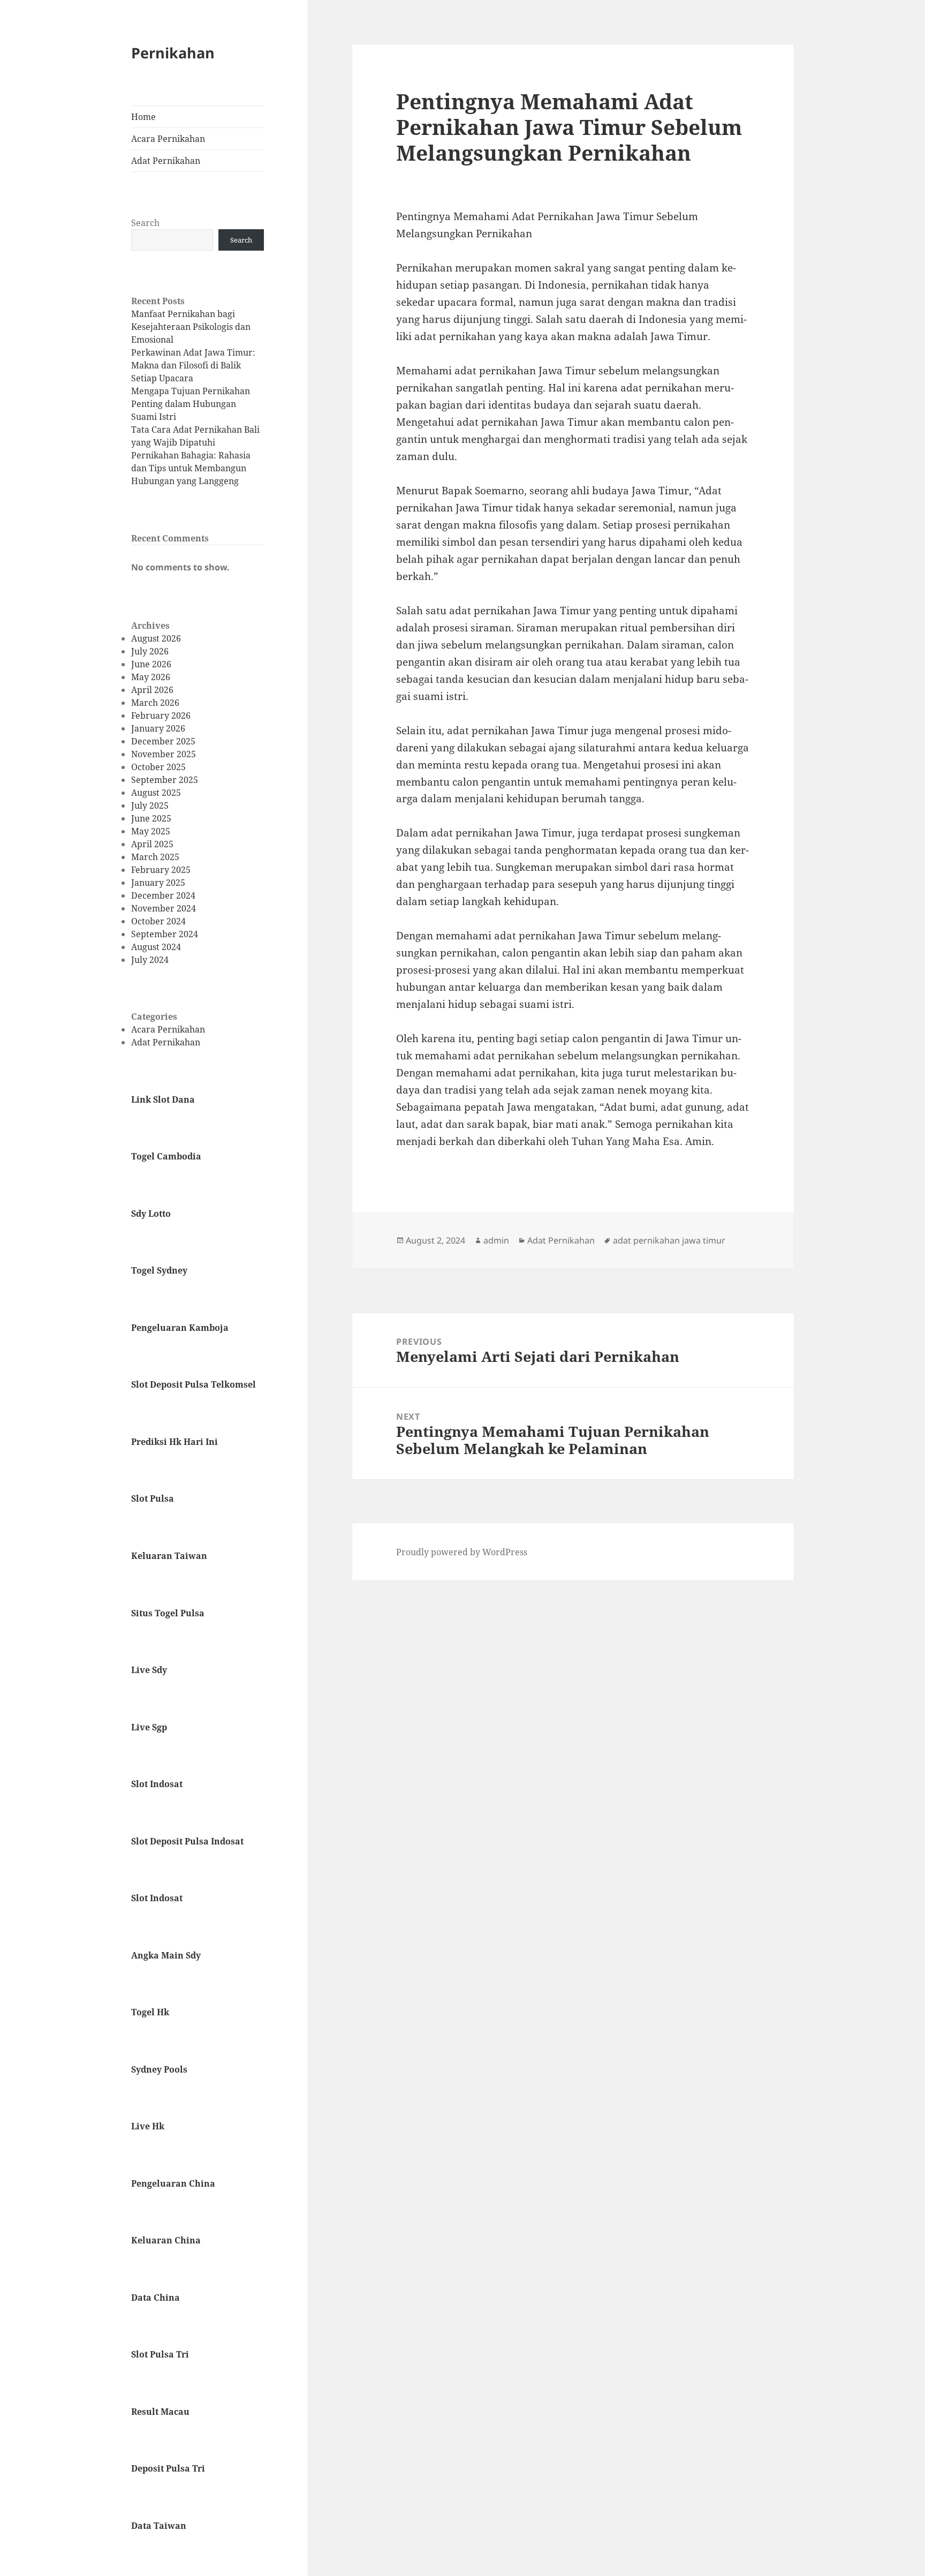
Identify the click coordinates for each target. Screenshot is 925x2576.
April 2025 (152, 844)
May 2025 (151, 831)
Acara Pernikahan (168, 139)
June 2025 (151, 818)
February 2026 (161, 715)
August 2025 (156, 793)
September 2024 (165, 934)
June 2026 (151, 664)
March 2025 (155, 857)
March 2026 (155, 703)
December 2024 (163, 895)
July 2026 (150, 651)
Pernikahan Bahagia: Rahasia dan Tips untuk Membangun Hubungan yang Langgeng (191, 468)
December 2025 (163, 741)
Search (145, 223)
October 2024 (158, 921)
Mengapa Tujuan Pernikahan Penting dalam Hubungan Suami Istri (191, 404)
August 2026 (156, 638)
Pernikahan (173, 53)
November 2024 (164, 908)
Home (143, 117)
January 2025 (158, 883)
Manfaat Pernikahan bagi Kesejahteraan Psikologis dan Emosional (191, 327)
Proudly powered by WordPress (462, 1552)
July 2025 (150, 805)
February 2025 (161, 870)
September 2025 (165, 780)
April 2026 (152, 690)
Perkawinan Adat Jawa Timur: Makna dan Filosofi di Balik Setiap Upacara (193, 365)
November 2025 (164, 754)
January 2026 (158, 728)
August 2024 (156, 947)
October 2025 (158, 767)
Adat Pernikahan (166, 161)
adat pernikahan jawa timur (669, 1240)
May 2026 (151, 677)
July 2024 (150, 960)
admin (496, 1240)
